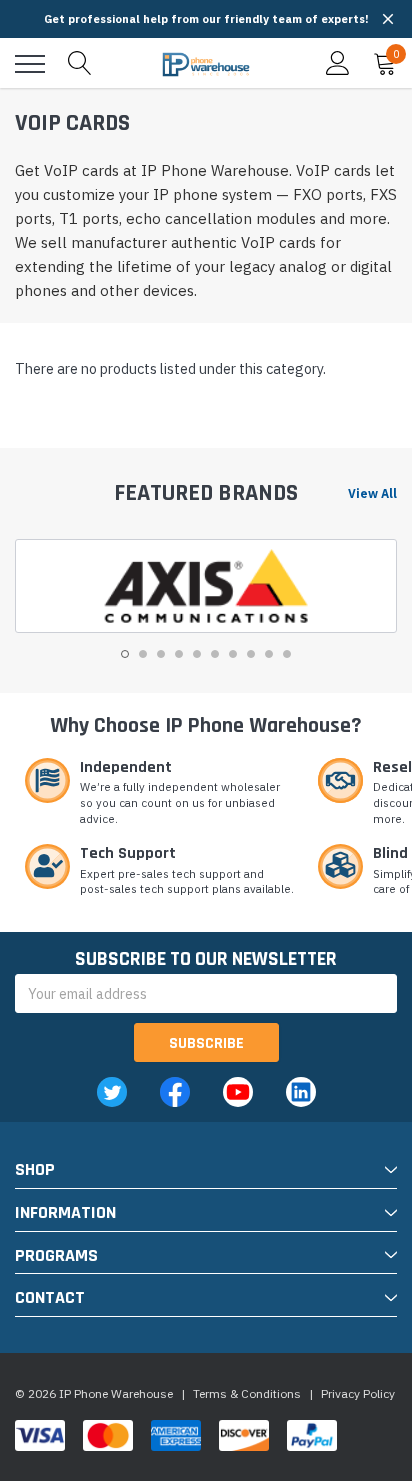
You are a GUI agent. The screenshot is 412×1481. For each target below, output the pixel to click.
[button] (388, 19)
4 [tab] (179, 654)
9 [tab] (269, 654)
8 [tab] (251, 654)
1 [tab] (125, 654)
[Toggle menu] (30, 64)
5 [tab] (197, 654)
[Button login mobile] (338, 64)
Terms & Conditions (247, 1393)
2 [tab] (143, 654)
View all (372, 493)
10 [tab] (287, 654)
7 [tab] (233, 654)
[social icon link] (112, 1092)
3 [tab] (161, 654)
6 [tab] (215, 654)
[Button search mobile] (80, 64)
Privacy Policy (358, 1393)
